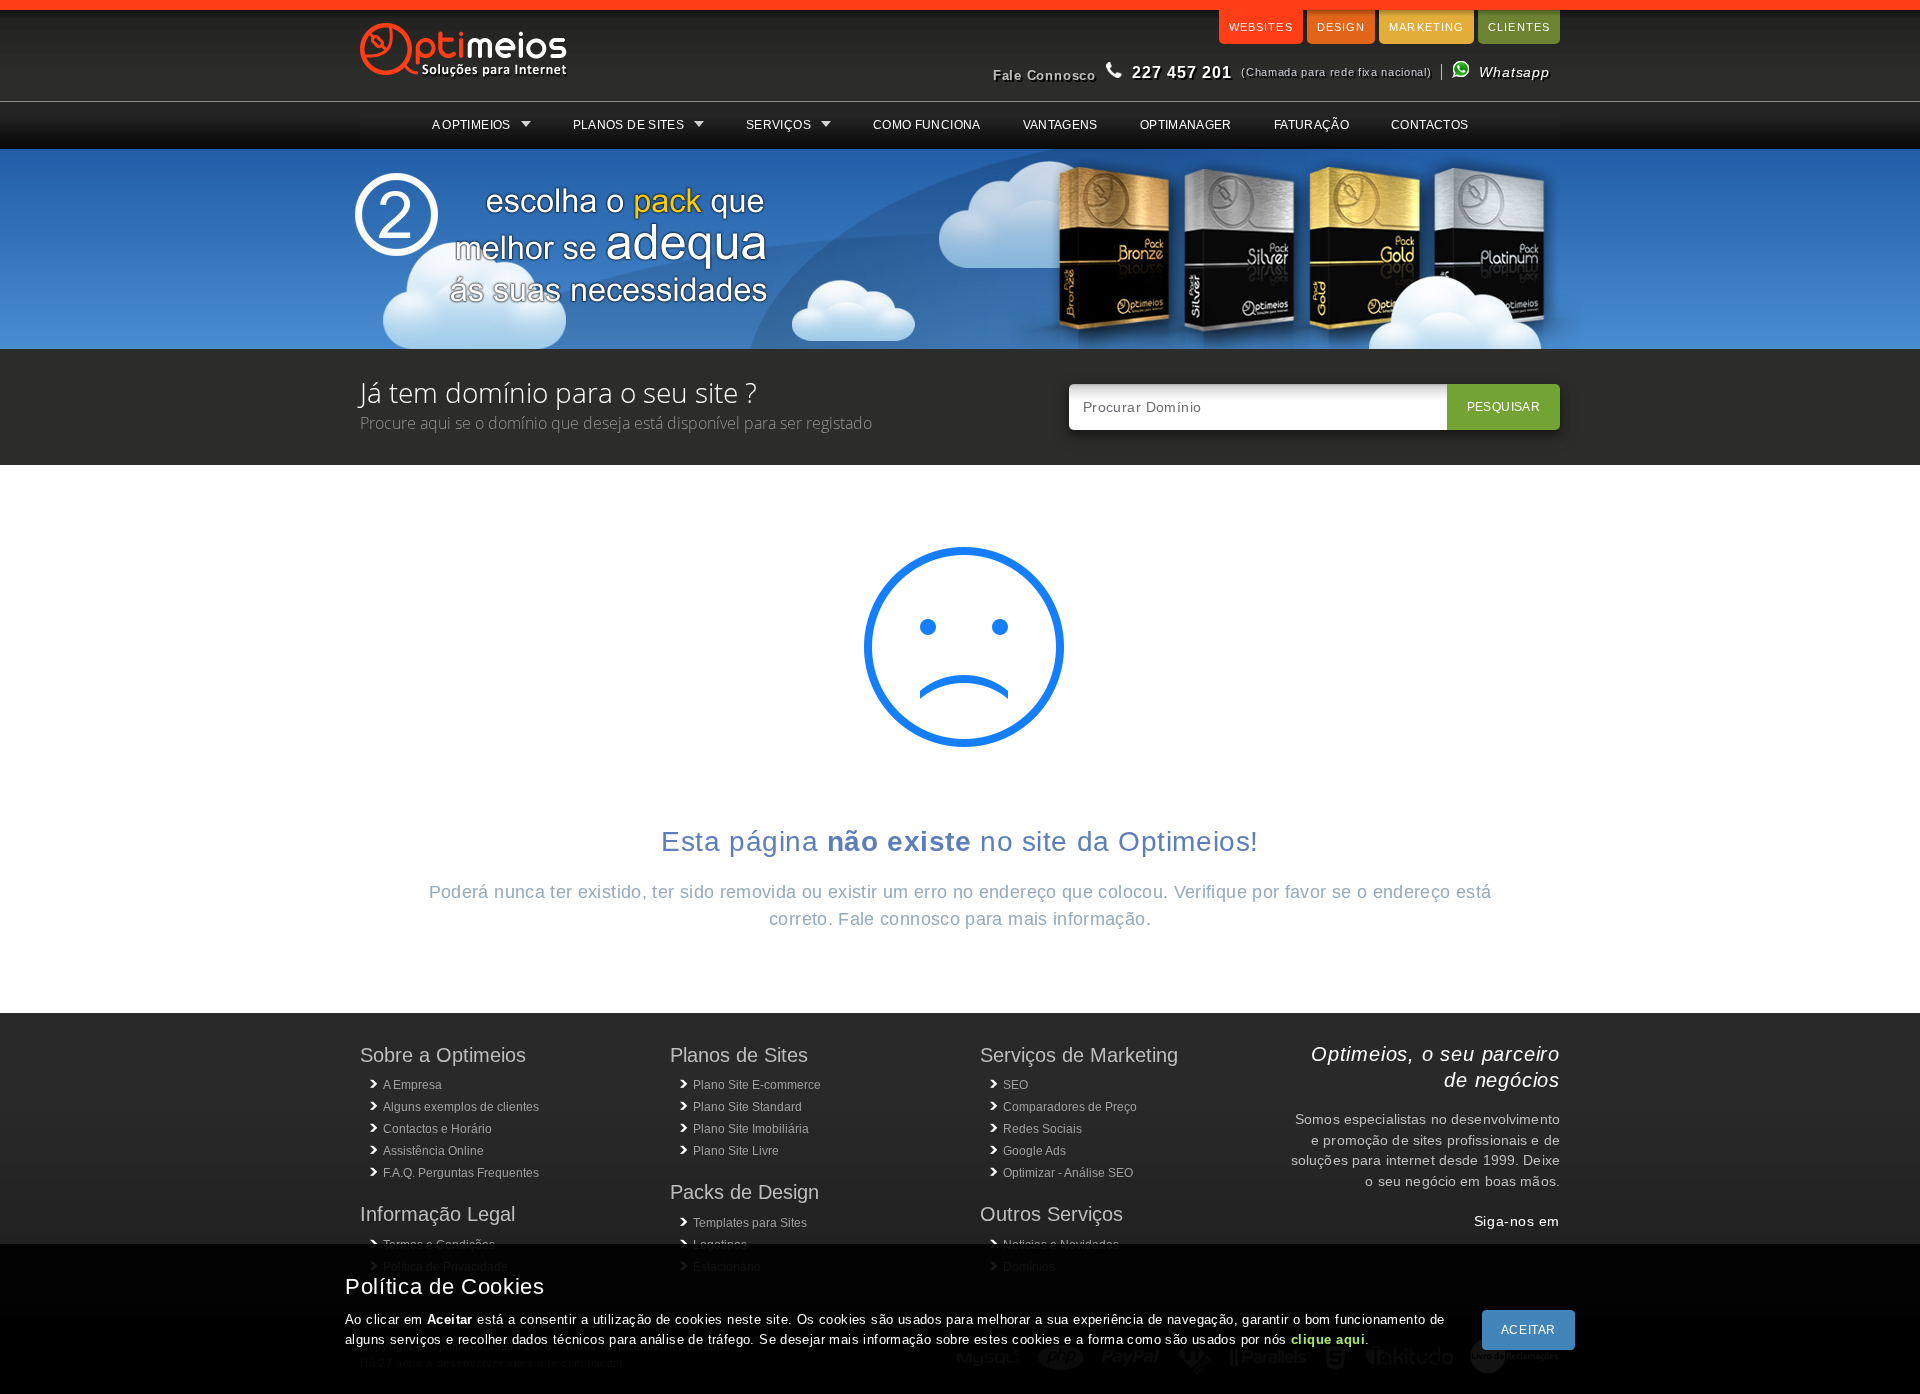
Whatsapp (1514, 72)
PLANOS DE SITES (628, 125)
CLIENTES (1519, 27)
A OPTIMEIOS (471, 125)
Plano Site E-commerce (757, 1085)
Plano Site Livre (736, 1151)
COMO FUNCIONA (927, 125)
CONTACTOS (1429, 125)
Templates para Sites (750, 1223)
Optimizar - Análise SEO (1068, 1173)
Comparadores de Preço (1070, 1107)
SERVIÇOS (778, 125)
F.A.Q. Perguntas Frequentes (461, 1173)
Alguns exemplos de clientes (461, 1107)
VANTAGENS (1060, 125)
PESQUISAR (1503, 407)
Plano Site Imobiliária (751, 1129)
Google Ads (1034, 1151)
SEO (1015, 1085)
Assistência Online (433, 1151)
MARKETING (1426, 27)
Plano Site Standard (747, 1107)
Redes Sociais (1042, 1129)
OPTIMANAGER (1186, 125)
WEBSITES (1261, 27)
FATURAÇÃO (1311, 125)
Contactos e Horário (437, 1129)
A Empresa (412, 1085)
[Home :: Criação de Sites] (464, 79)
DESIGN (1341, 27)
